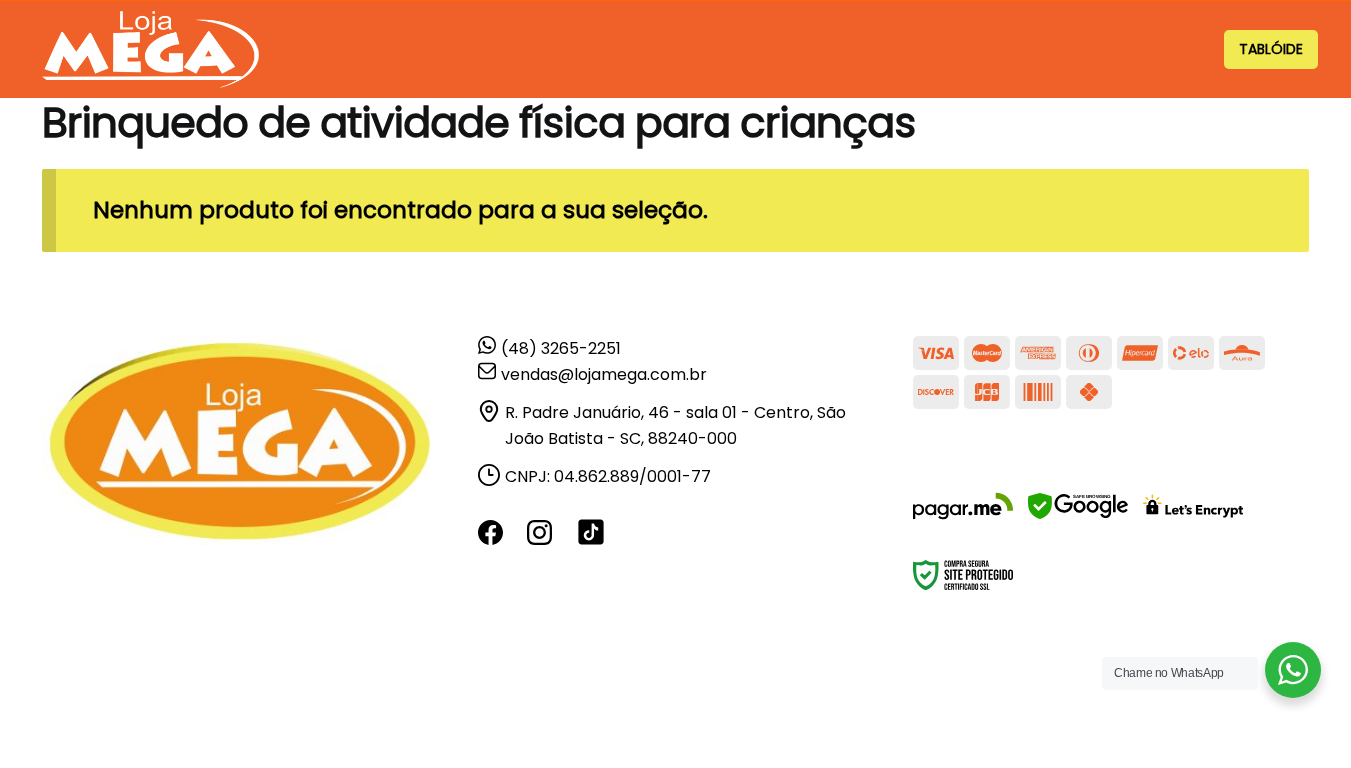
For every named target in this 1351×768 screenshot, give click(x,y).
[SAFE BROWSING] (1078, 518)
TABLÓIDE (1271, 49)
